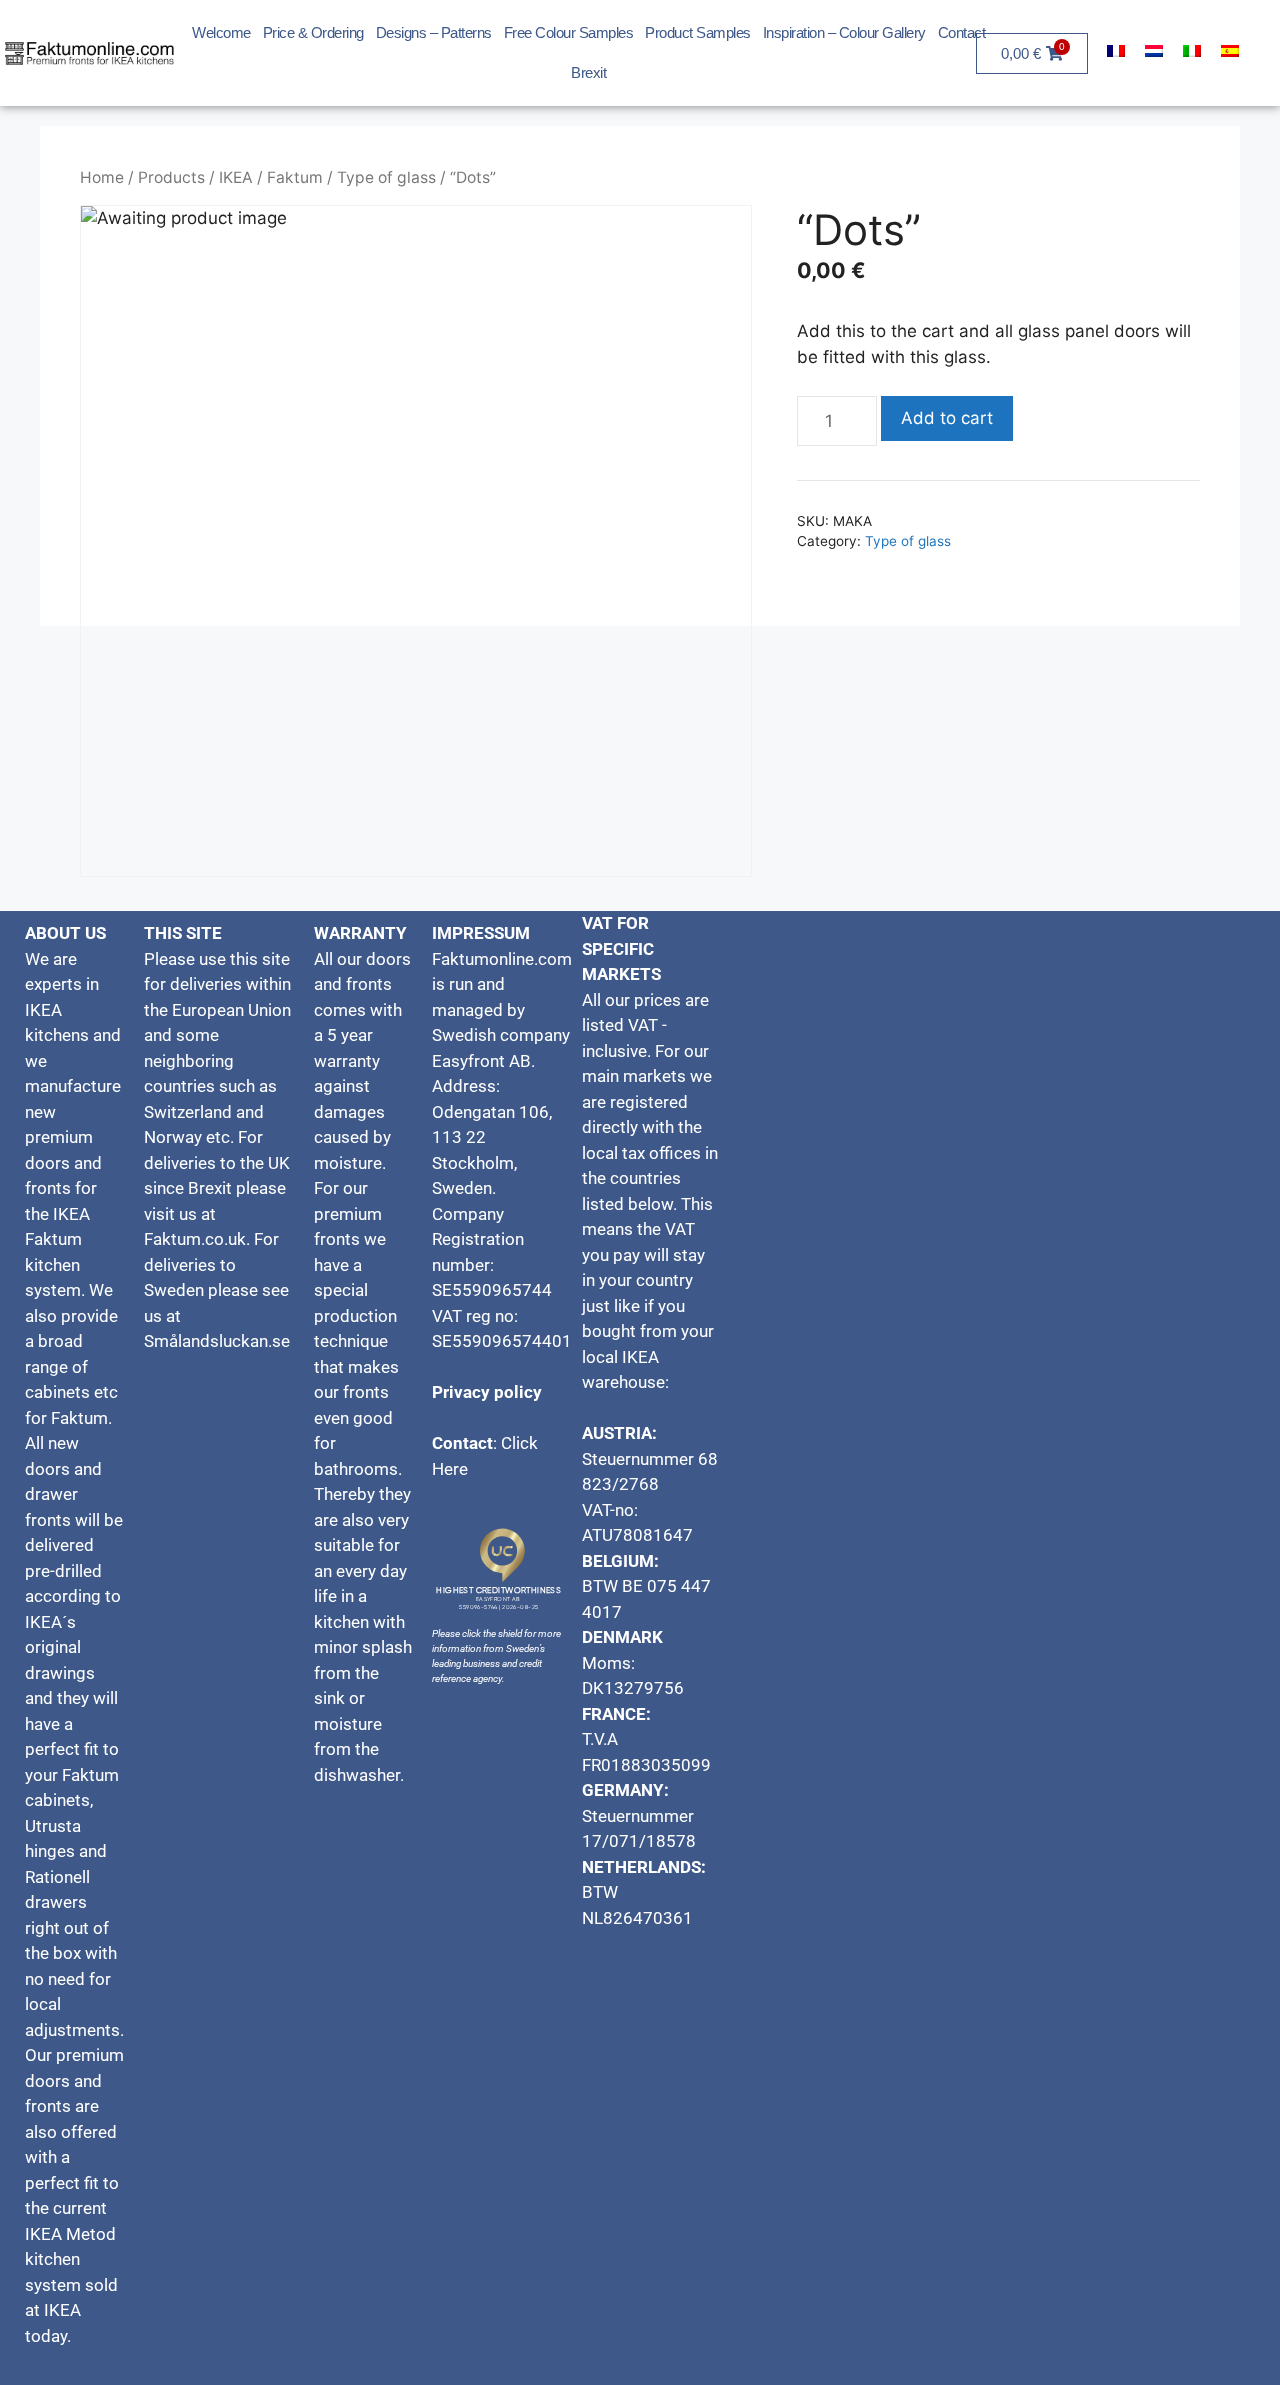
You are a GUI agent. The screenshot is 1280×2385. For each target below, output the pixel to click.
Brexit (588, 72)
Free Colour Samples (569, 32)
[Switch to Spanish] (1230, 51)
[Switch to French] (1116, 51)
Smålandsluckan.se (219, 1341)
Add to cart (947, 418)
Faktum (295, 177)
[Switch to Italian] (1192, 51)
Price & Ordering (313, 32)
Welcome (221, 32)
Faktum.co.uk (195, 1239)
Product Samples (698, 32)
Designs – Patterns (434, 32)
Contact (962, 32)
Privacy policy (487, 1392)
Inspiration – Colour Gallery (844, 32)
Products (171, 177)
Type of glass (386, 177)
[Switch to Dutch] (1154, 51)
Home (102, 177)
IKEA (236, 177)
